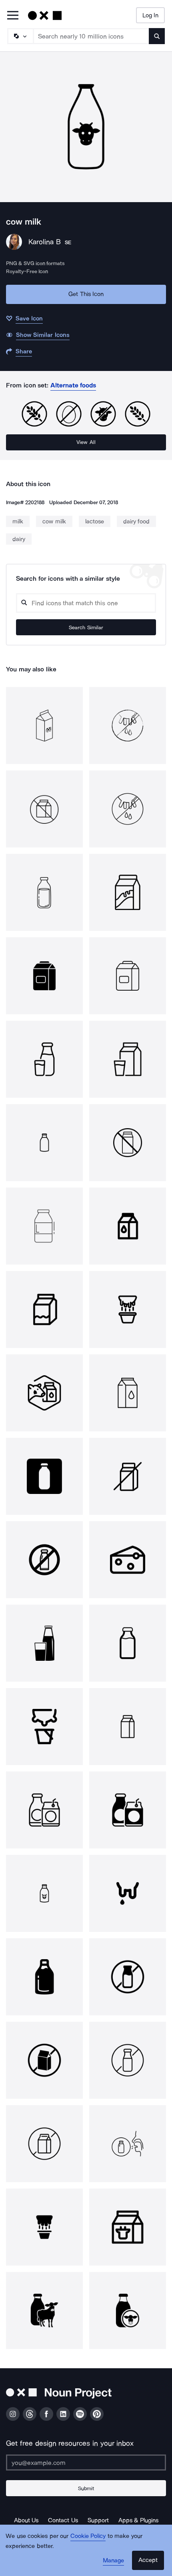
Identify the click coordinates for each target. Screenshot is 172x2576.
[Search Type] (20, 36)
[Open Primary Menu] (13, 16)
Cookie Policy (88, 2536)
